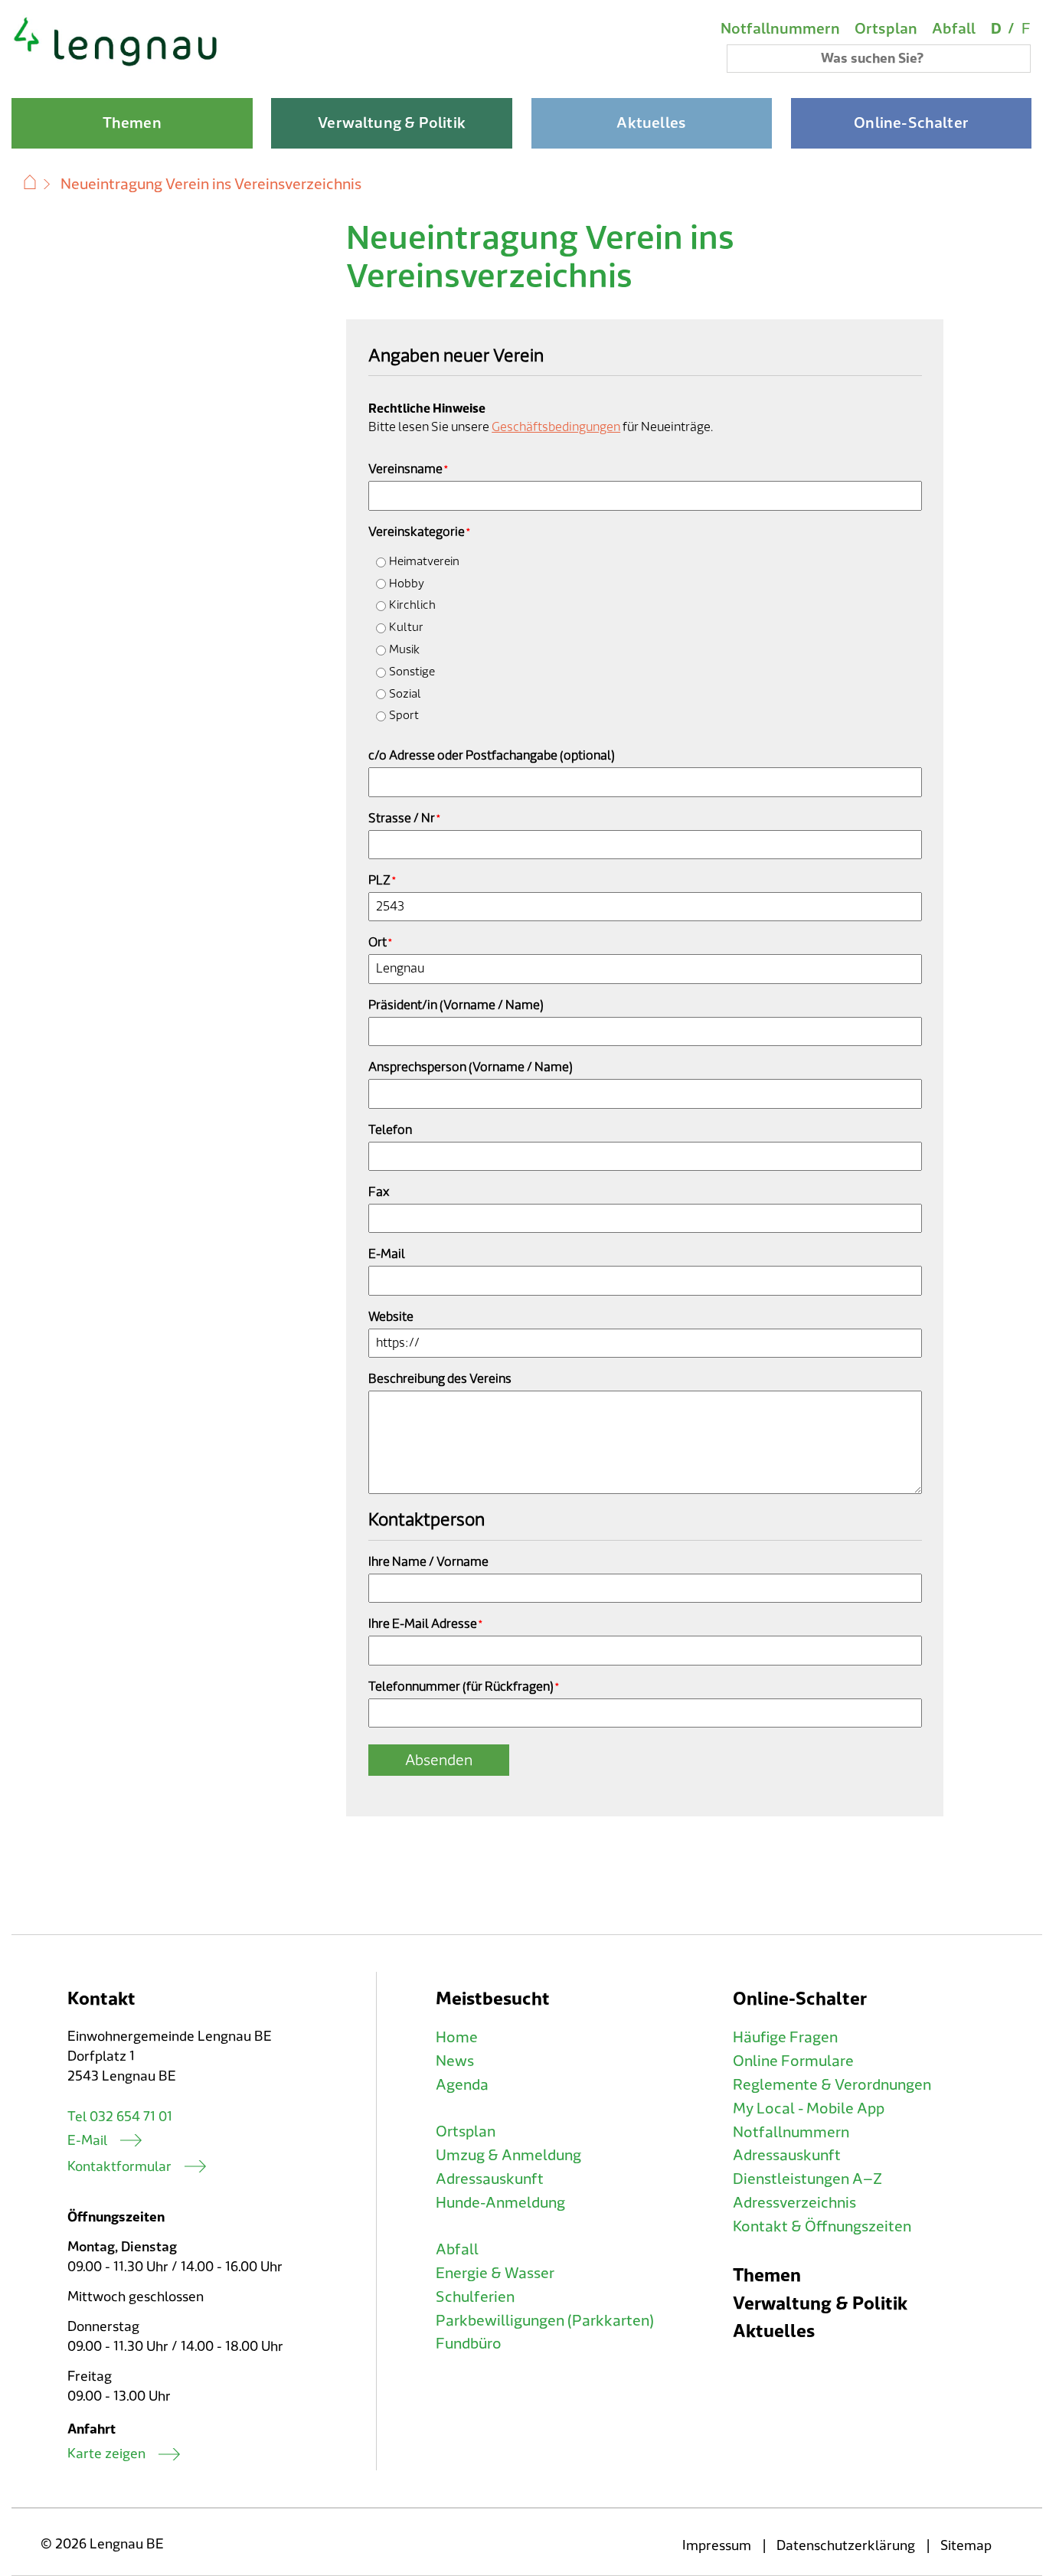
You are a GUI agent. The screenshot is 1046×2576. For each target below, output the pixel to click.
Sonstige (412, 672)
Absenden (439, 1760)
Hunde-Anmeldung (500, 2203)
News (455, 2061)
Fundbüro (469, 2344)
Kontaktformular (119, 2167)
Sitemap (966, 2546)
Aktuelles (774, 2331)
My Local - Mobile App (809, 2109)
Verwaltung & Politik (820, 2304)
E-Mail (87, 2141)
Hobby (407, 584)
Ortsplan (886, 29)
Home (457, 2038)
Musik (404, 650)
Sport (404, 716)
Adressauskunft (490, 2179)
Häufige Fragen (785, 2038)
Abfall (954, 29)
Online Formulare (793, 2061)
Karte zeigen (106, 2454)
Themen (767, 2275)
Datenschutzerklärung (846, 2546)
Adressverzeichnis (794, 2203)
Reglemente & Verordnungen (832, 2085)
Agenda (462, 2085)
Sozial (405, 694)
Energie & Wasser (495, 2274)
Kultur (406, 628)
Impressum (717, 2546)
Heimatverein (424, 562)
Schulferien (475, 2297)
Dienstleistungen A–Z (807, 2179)
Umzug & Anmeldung (508, 2156)
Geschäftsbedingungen (556, 427)
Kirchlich (412, 605)
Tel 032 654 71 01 (120, 2117)
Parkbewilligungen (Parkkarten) (545, 2321)
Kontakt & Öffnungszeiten (822, 2227)
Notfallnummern (780, 29)
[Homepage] (116, 64)
